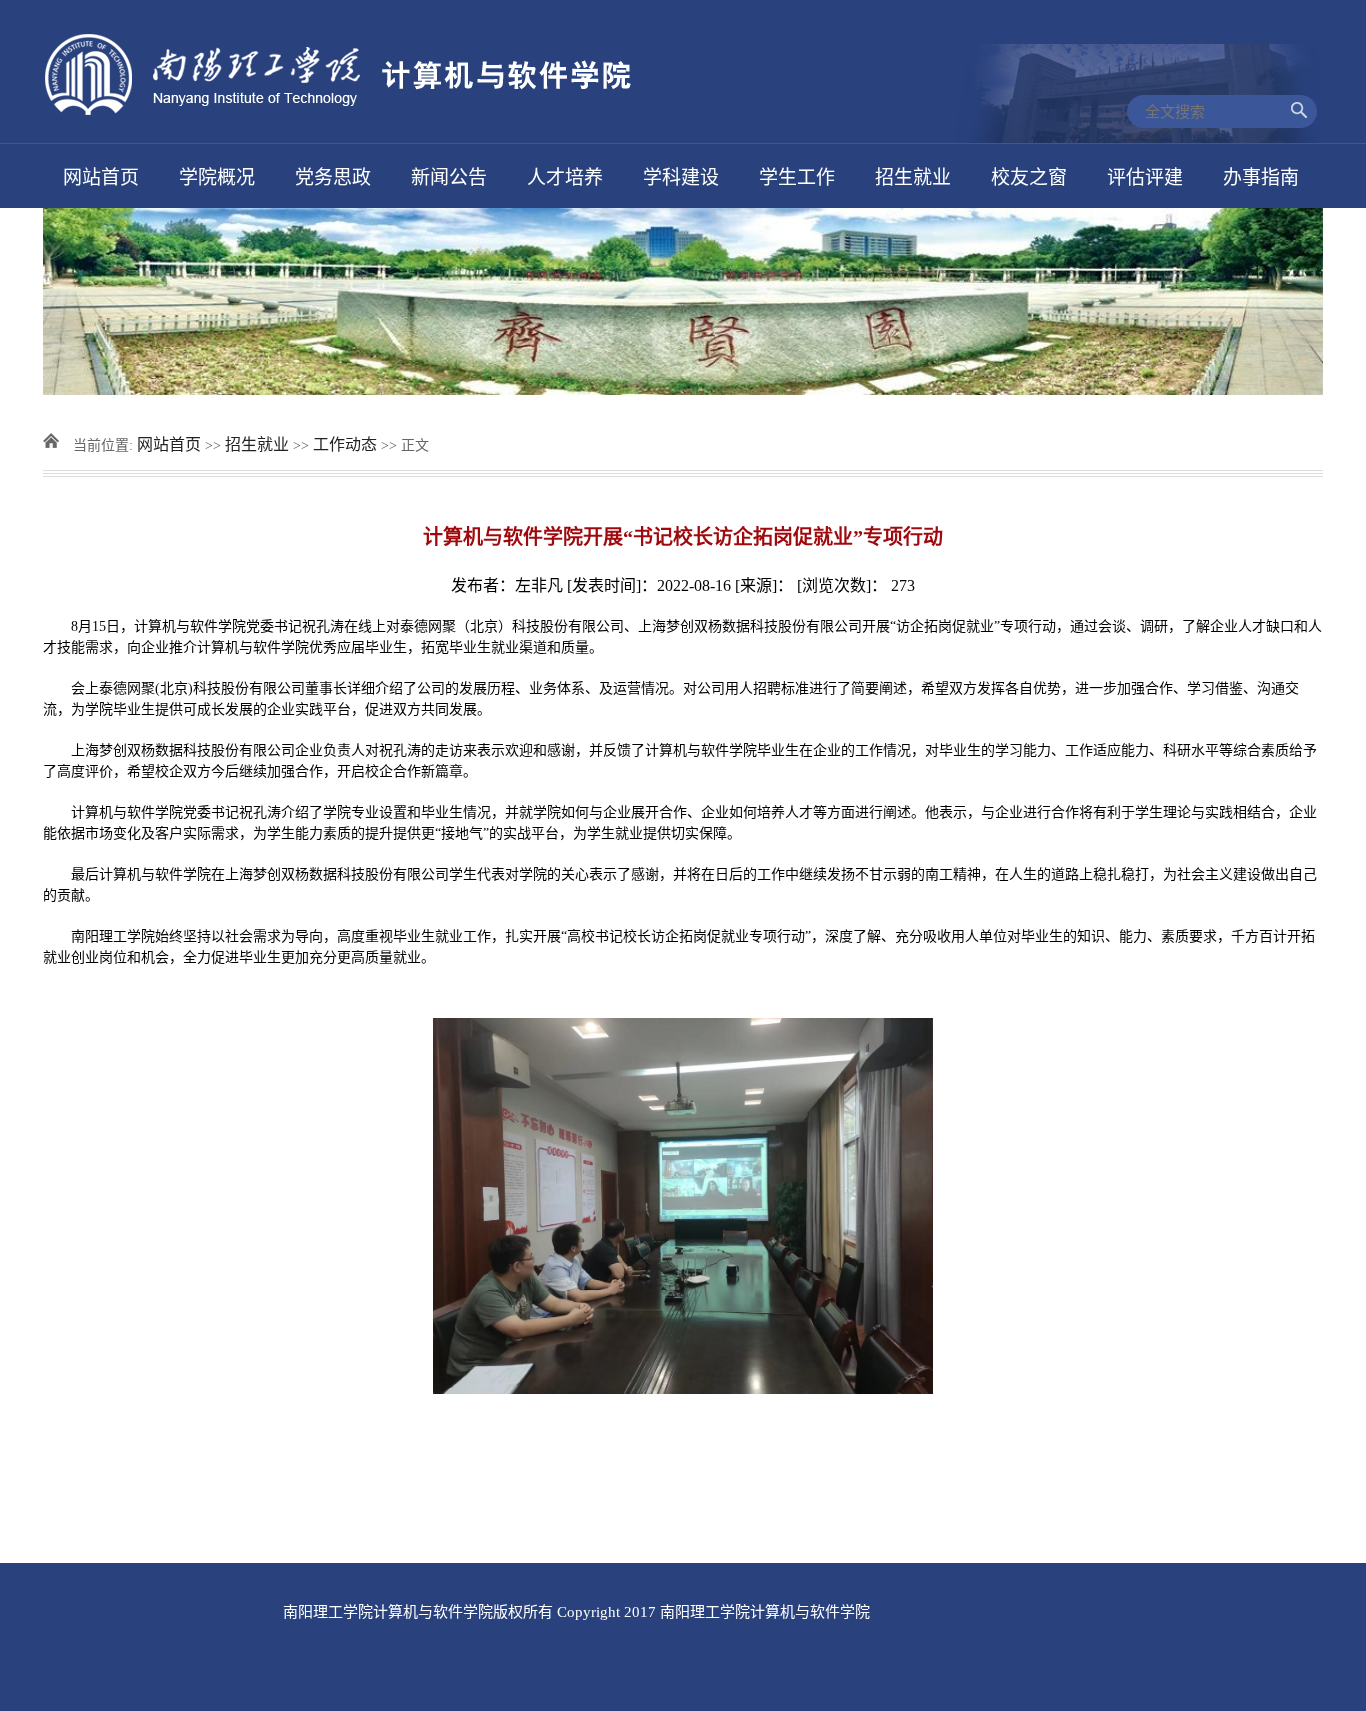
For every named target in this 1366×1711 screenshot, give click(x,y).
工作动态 (345, 444)
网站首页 (169, 444)
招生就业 (257, 444)
